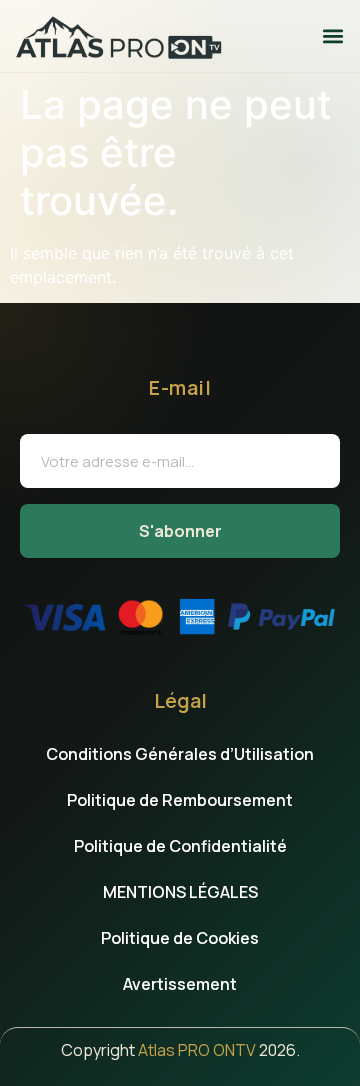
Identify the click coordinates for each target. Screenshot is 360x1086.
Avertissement (180, 984)
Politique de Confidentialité (180, 846)
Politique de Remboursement (180, 800)
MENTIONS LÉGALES (180, 892)
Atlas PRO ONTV (197, 1050)
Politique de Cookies (180, 938)
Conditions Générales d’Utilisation (180, 754)
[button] (333, 35)
